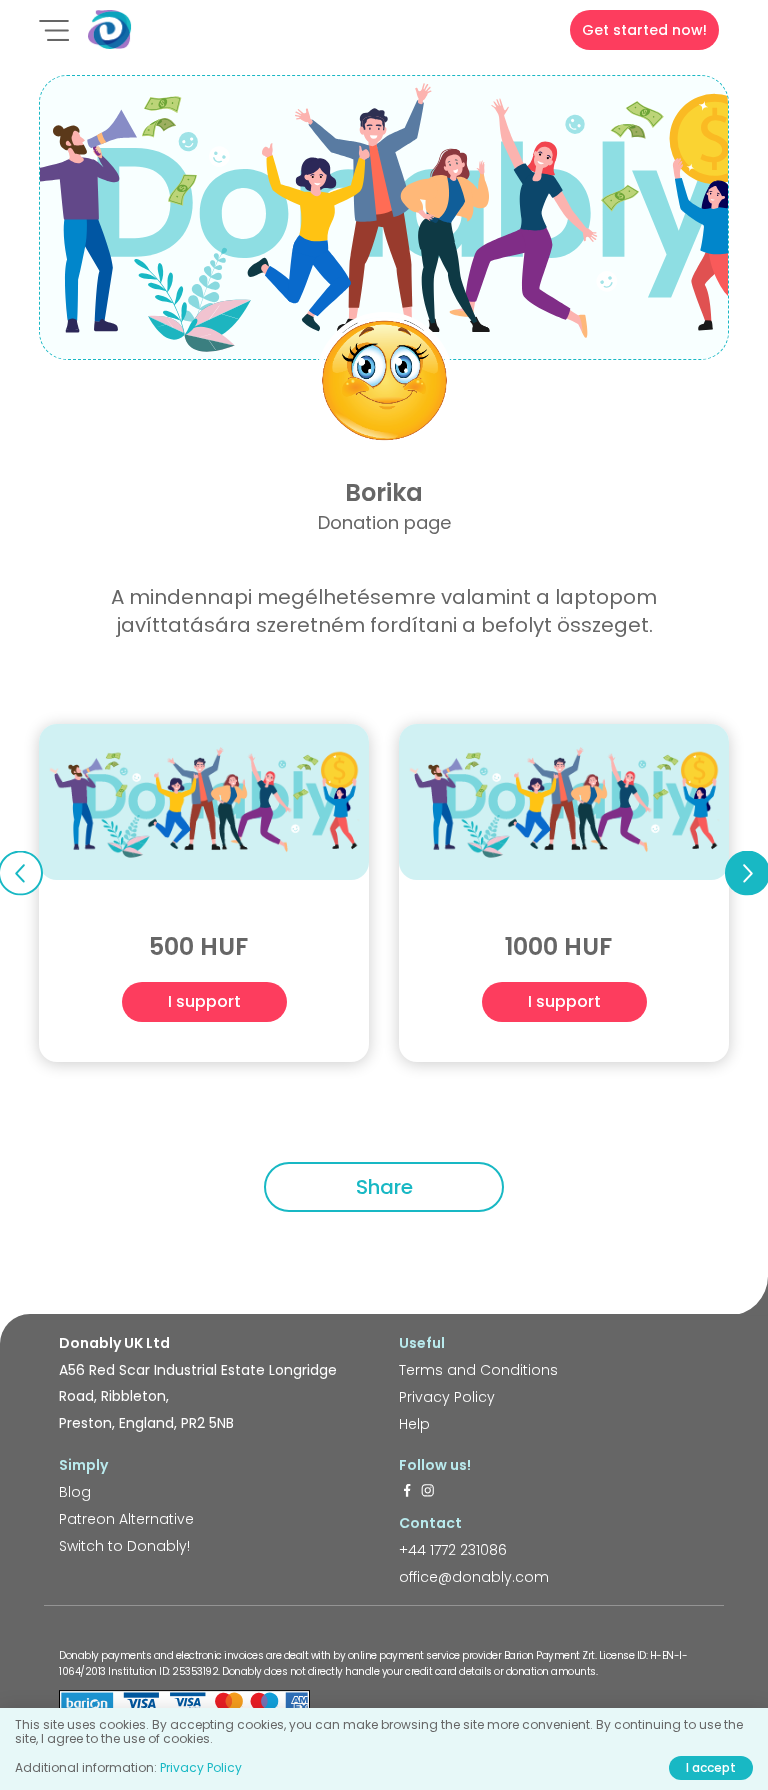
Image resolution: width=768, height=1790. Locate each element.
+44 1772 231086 (453, 1550)
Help (414, 1424)
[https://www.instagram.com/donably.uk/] (428, 1492)
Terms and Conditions (478, 1370)
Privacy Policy (447, 1397)
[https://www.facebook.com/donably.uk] (407, 1492)
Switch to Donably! (124, 1546)
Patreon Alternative (126, 1519)
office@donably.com (474, 1577)
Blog (75, 1492)
